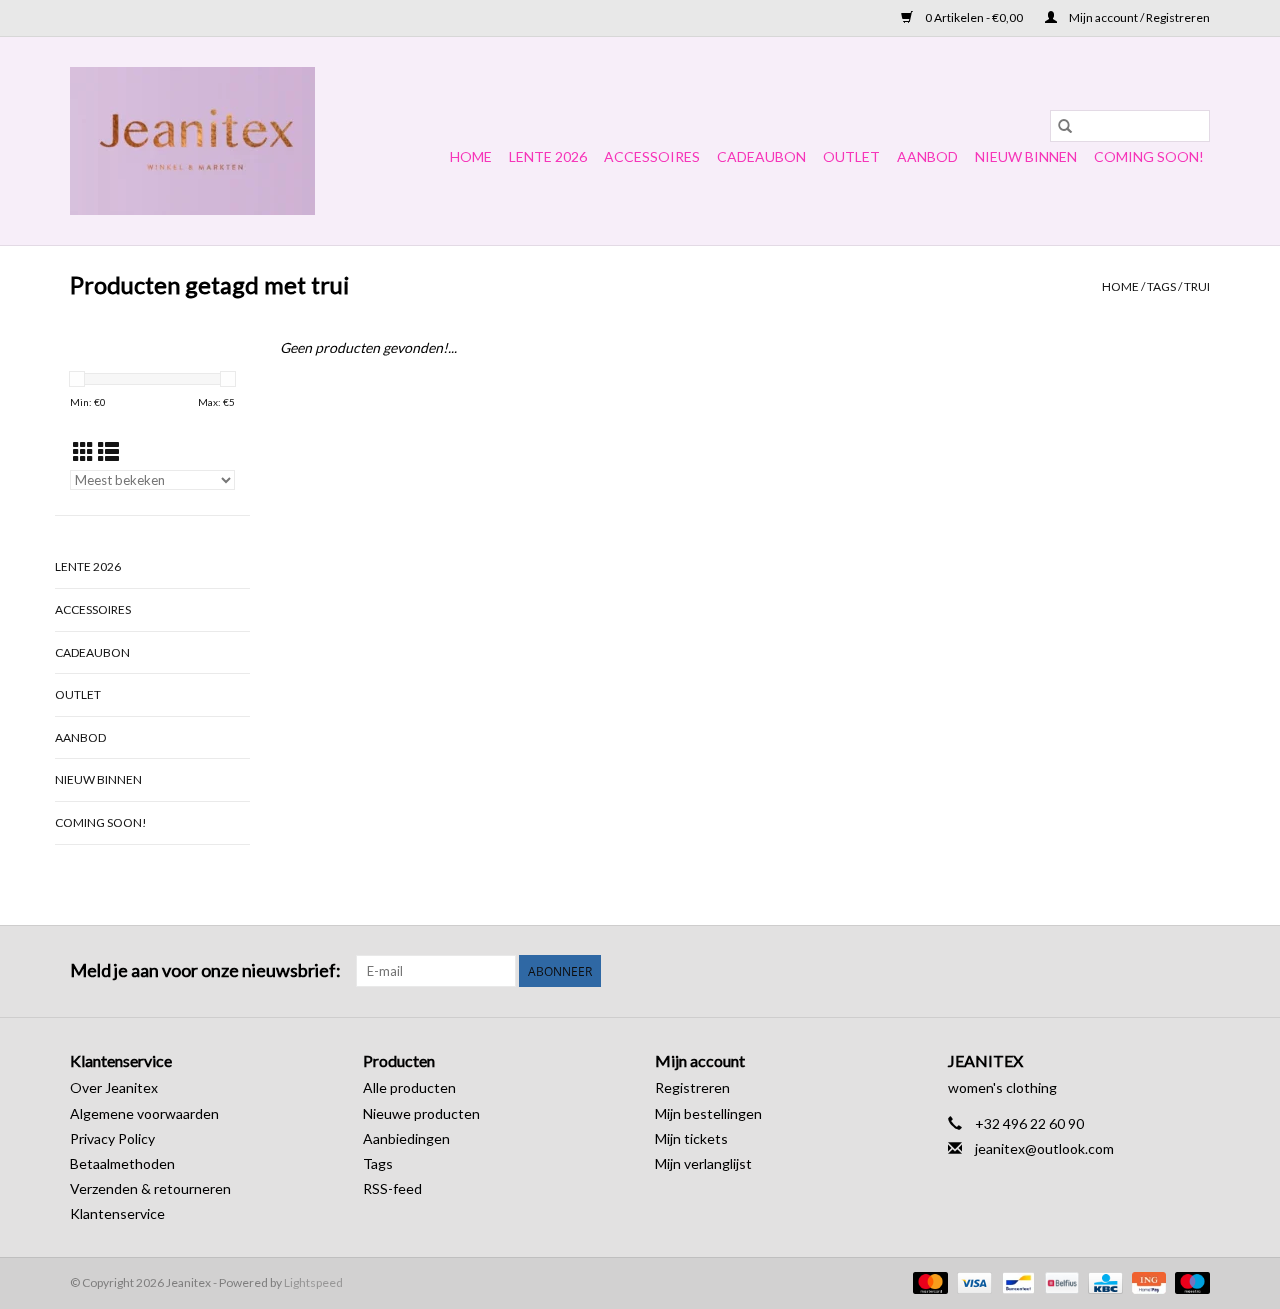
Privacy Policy (112, 1138)
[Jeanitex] (192, 141)
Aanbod (927, 156)
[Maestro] (1189, 1281)
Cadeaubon (761, 156)
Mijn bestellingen (708, 1113)
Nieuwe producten (421, 1113)
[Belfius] (1059, 1281)
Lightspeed (313, 1282)
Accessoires (652, 156)
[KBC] (1102, 1281)
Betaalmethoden (122, 1163)
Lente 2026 (548, 156)
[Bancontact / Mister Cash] (1015, 1281)
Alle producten (409, 1087)
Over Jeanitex (114, 1087)
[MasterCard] (928, 1281)
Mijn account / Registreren (1138, 17)
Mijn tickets (691, 1138)
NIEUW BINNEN (1026, 156)
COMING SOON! (1149, 156)
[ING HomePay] (1146, 1281)
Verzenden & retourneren (150, 1188)
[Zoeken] (1065, 126)
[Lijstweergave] (108, 451)
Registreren (692, 1087)
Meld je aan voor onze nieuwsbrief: (205, 970)
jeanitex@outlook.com (1044, 1148)
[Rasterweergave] (83, 451)
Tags (1161, 286)
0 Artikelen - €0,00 (974, 17)
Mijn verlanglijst (703, 1163)
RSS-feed (392, 1188)
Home (471, 156)
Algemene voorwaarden (144, 1113)
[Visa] (972, 1281)
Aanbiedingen (406, 1138)
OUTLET (851, 156)
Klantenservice (117, 1213)
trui (1197, 286)
